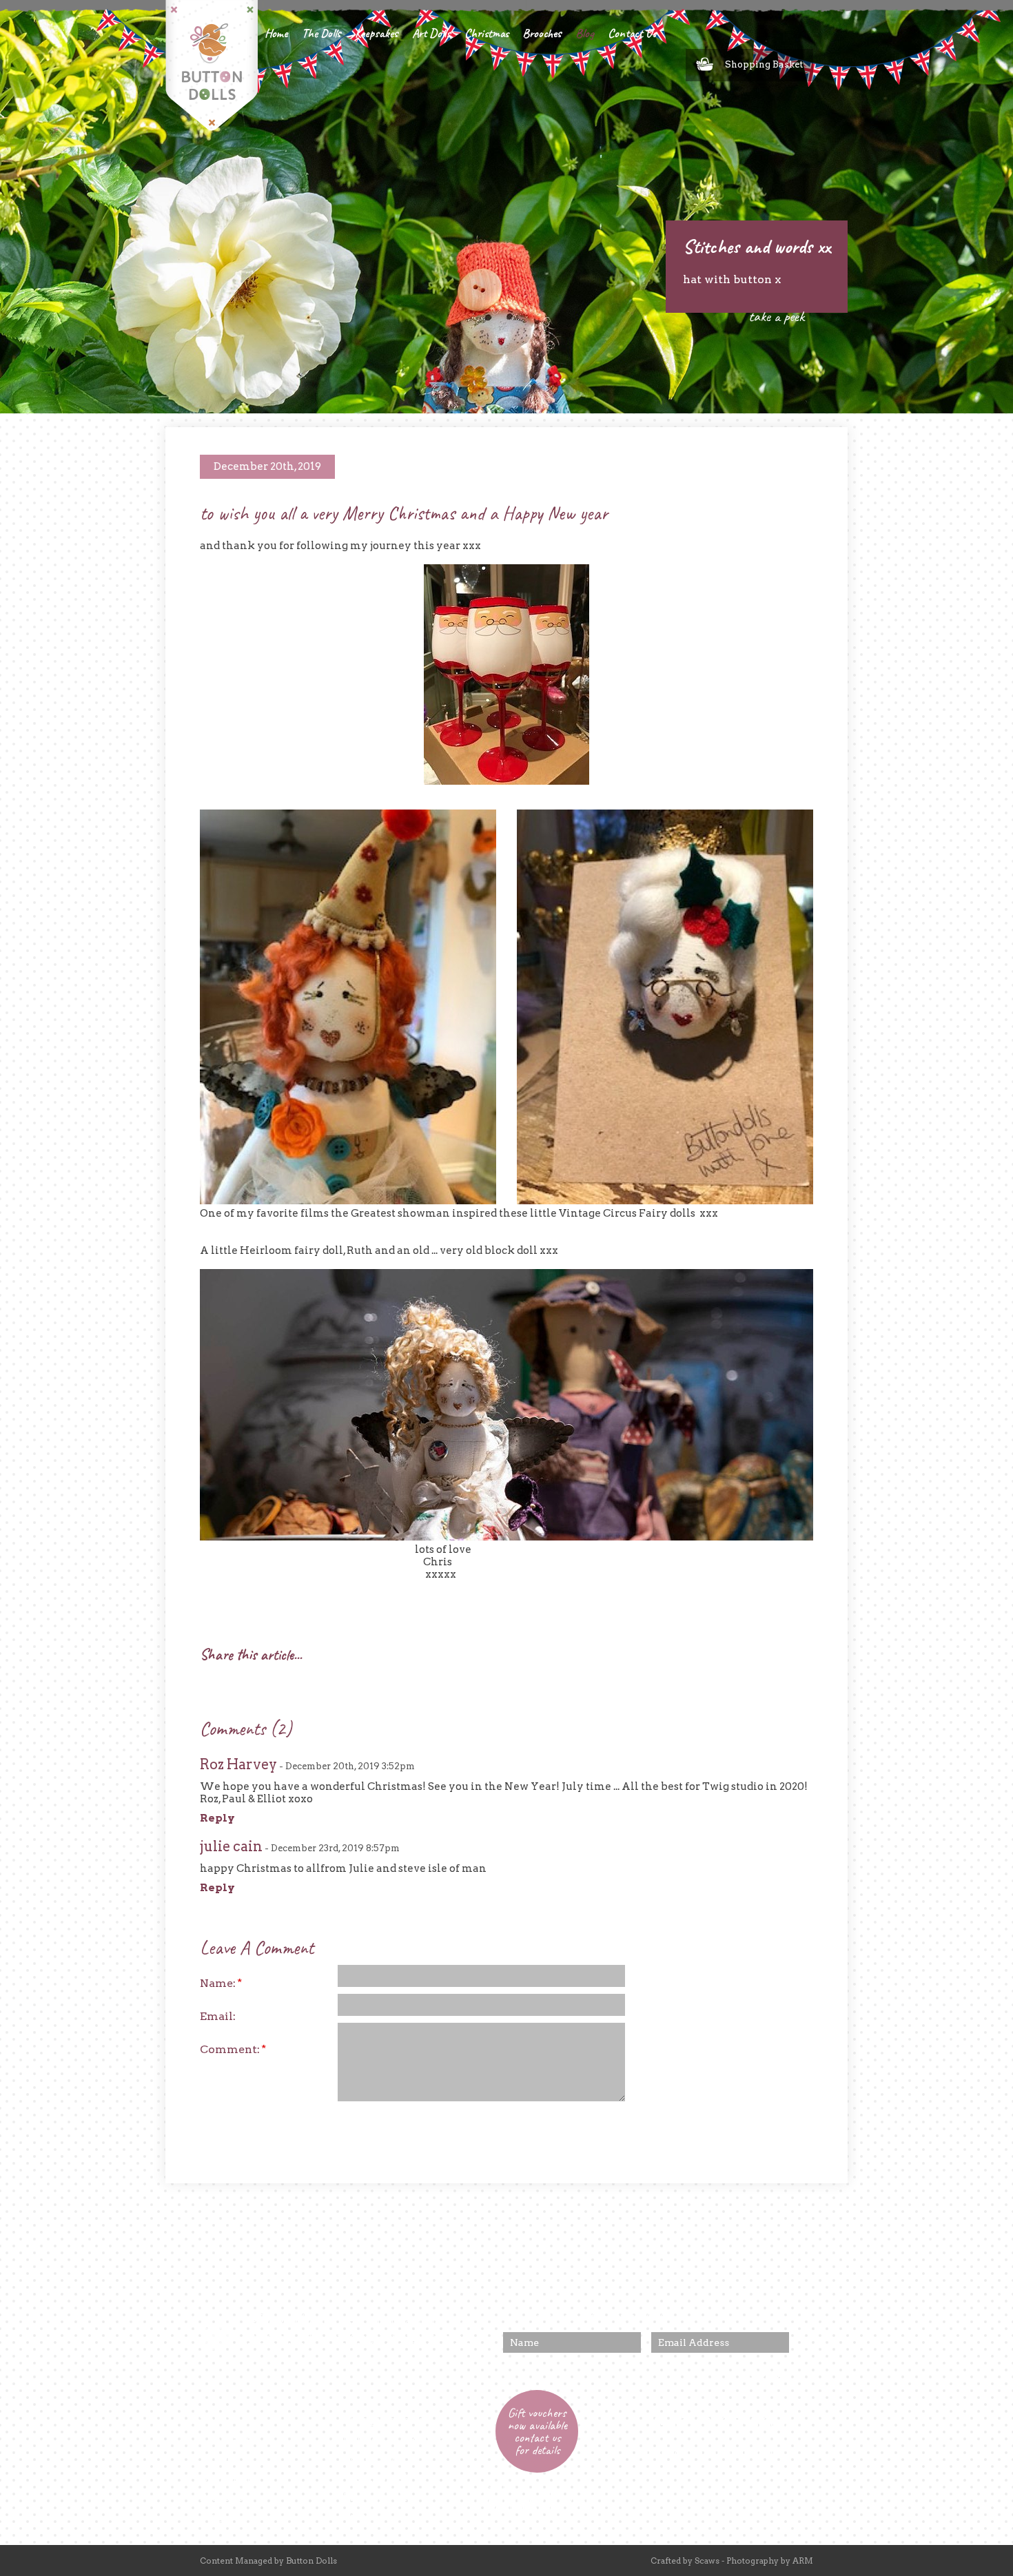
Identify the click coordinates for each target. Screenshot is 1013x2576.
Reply (217, 1818)
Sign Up (764, 2374)
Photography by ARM (770, 2560)
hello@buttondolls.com (711, 2452)
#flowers (388, 2345)
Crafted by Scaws (685, 2560)
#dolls (455, 2345)
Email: (218, 2016)
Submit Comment (551, 2128)
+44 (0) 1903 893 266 (715, 2423)
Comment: (233, 2049)
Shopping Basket (764, 64)
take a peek (776, 316)
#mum (424, 2345)
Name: (221, 1983)
